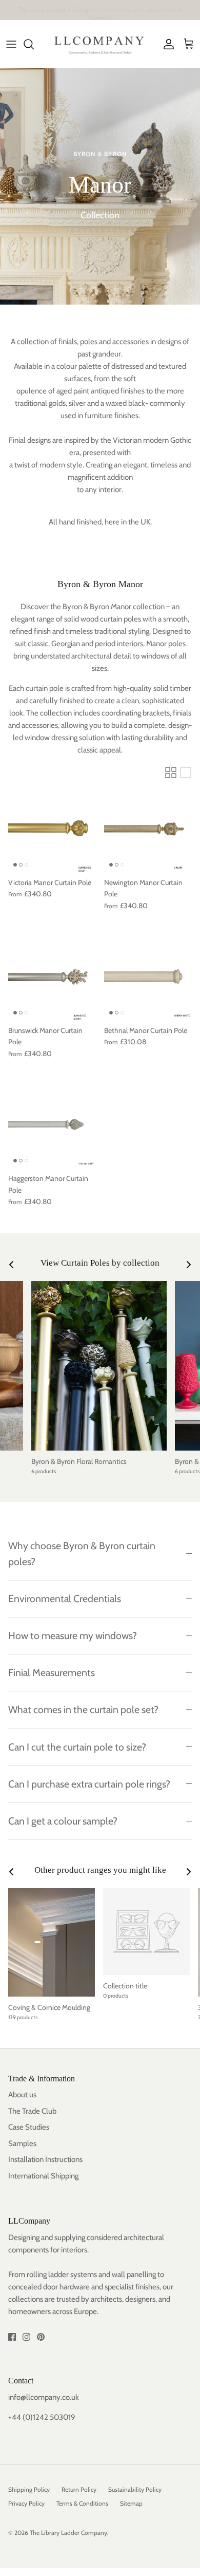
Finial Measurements (52, 1672)
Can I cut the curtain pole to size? (77, 1747)
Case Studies (29, 2127)
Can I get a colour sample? (63, 1821)
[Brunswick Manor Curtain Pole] (52, 976)
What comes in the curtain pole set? (83, 1709)
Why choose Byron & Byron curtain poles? (82, 1554)
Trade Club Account (144, 10)
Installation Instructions (45, 2159)
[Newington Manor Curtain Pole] (148, 828)
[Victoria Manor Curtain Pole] (52, 828)
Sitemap (131, 2503)
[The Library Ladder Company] (100, 44)
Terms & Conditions (82, 2503)
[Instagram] (26, 2337)
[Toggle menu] (11, 44)
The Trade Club (32, 2111)
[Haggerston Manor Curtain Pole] (52, 1124)
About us (22, 2095)
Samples (22, 2143)
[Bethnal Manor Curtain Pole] (148, 976)
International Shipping (43, 2176)
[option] (100, 186)
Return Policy (79, 2489)
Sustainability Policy (135, 2489)
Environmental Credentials (65, 1599)
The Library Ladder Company (68, 2533)
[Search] (34, 44)
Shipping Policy (29, 2489)
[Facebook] (12, 2337)
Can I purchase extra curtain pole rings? (89, 1784)
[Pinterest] (41, 2337)
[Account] (166, 44)
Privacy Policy (26, 2503)
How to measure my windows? (73, 1635)
